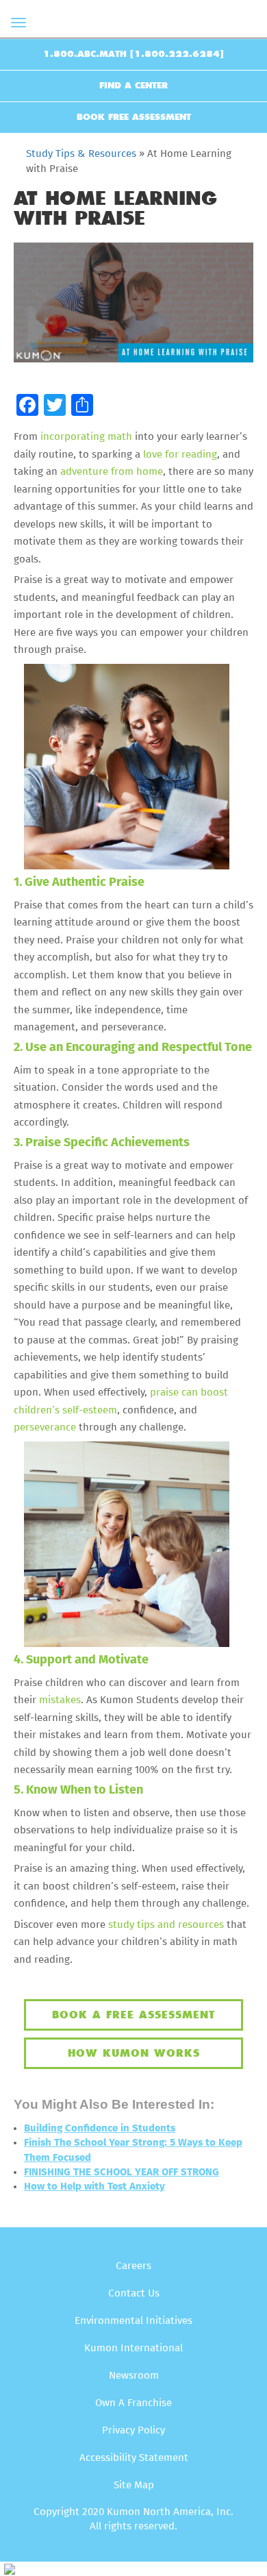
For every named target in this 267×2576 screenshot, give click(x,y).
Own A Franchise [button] (133, 2403)
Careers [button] (133, 2266)
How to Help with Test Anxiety (94, 2187)
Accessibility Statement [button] (134, 2458)
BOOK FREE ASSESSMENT (134, 117)
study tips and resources (166, 1925)
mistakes (59, 1700)
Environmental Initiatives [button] (133, 2321)
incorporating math (86, 437)
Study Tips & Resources (81, 154)
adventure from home (112, 472)
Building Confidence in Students (100, 2128)
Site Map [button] (134, 2485)
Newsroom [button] (134, 2376)
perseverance (45, 1427)
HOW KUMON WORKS (134, 2053)
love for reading (180, 455)
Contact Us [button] (134, 2293)
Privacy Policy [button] (133, 2430)
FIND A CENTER (133, 86)
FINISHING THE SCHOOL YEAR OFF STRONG (122, 2172)
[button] (27, 406)
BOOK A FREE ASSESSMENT (133, 2015)
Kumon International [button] (133, 2348)
